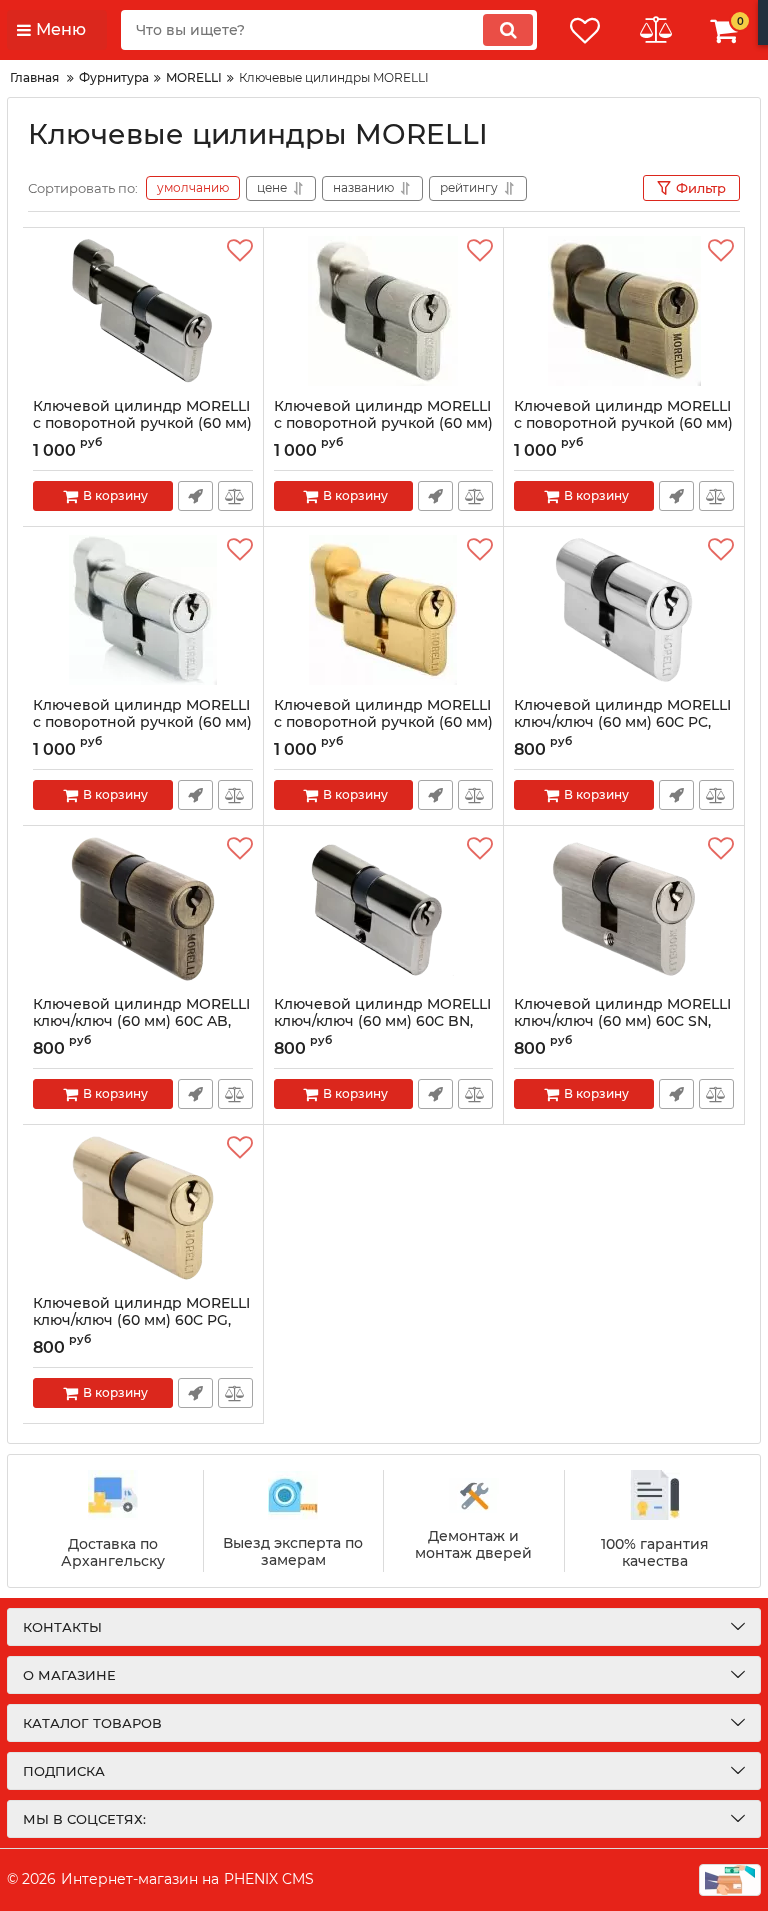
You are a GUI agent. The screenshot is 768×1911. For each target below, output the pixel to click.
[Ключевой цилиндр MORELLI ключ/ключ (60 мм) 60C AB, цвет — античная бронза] (143, 911)
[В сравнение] (235, 496)
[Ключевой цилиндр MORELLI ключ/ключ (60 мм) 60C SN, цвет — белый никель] (624, 911)
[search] (508, 30)
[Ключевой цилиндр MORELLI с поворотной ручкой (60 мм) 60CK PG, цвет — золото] (384, 612)
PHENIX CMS (269, 1879)
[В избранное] (240, 251)
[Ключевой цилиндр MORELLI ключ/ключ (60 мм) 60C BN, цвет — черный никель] (384, 911)
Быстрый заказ (195, 496)
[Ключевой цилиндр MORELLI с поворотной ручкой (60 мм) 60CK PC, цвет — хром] (143, 612)
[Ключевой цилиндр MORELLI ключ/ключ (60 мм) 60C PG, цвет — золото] (143, 1210)
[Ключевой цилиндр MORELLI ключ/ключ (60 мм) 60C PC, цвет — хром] (624, 612)
